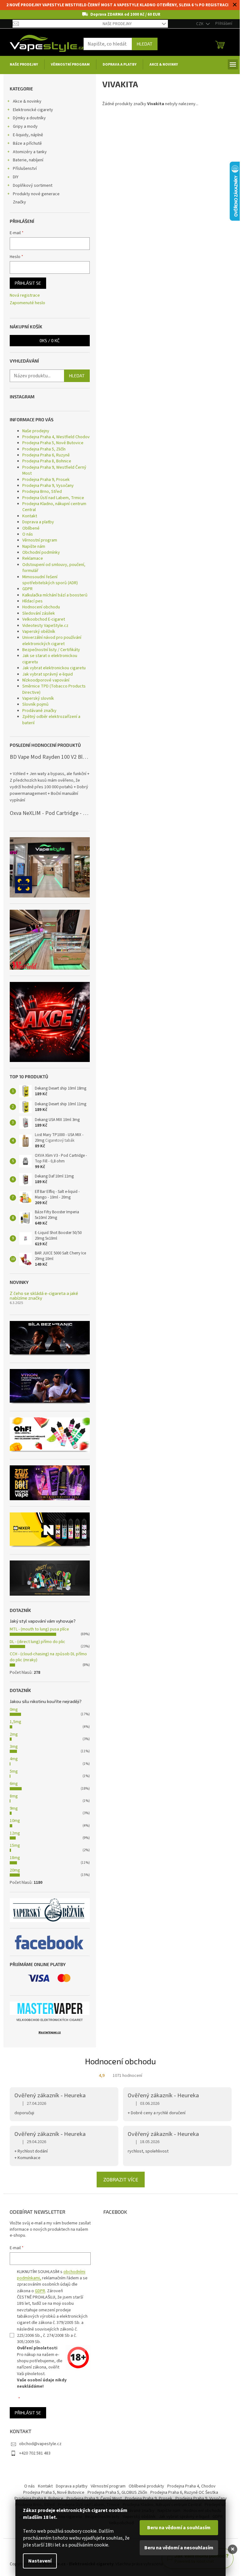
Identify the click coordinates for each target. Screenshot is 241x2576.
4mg (14, 1759)
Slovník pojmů (35, 704)
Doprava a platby (38, 522)
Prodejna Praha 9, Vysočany (48, 486)
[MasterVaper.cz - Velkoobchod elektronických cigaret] (50, 2008)
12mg (15, 1833)
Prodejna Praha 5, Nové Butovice (53, 443)
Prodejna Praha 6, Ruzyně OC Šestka (184, 2492)
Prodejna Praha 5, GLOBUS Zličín (117, 2492)
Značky (19, 202)
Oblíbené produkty (146, 2486)
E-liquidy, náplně (28, 135)
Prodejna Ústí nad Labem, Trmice (53, 498)
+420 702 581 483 (35, 2453)
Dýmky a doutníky (29, 118)
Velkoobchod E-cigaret (44, 619)
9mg (14, 1808)
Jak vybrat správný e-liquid (48, 674)
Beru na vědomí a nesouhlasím (179, 2548)
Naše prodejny (117, 24)
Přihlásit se (28, 283)
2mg (14, 1734)
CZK (200, 24)
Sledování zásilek (39, 613)
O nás (28, 534)
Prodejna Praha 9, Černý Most (94, 2498)
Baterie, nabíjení (28, 160)
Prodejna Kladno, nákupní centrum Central (54, 507)
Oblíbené (31, 528)
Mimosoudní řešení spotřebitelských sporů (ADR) (50, 580)
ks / (50, 340)
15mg (15, 1846)
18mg (15, 1858)
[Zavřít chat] (233, 2549)
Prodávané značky (39, 711)
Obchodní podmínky (41, 552)
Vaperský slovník (38, 698)
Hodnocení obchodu (41, 607)
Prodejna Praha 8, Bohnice (47, 461)
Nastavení (40, 2561)
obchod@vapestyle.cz (40, 2444)
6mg (14, 1784)
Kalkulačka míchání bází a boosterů (55, 595)
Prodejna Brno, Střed (42, 492)
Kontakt (30, 516)
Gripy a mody (25, 127)
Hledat (145, 44)
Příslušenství (25, 169)
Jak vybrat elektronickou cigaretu (54, 668)
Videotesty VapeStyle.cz (45, 626)
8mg (14, 1796)
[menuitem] (24, 65)
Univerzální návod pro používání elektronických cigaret (52, 641)
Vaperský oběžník (39, 632)
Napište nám (34, 547)
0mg (14, 1710)
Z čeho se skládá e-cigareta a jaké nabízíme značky (44, 1296)
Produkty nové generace (36, 194)
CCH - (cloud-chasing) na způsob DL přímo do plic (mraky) (48, 1657)
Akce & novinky (27, 101)
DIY (16, 177)
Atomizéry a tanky (30, 152)
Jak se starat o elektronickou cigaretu (50, 659)
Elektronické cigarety (33, 110)
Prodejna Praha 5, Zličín (44, 449)
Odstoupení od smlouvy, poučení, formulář (54, 568)
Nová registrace (25, 296)
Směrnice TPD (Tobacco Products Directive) (54, 689)
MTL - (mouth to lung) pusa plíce (39, 1629)
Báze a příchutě (27, 143)
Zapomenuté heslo (27, 303)
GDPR (27, 589)
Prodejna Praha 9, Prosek (46, 480)
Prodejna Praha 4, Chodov (191, 2486)
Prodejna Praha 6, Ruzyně (46, 455)
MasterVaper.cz (50, 2032)
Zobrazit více (121, 2179)
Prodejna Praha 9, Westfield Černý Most (54, 470)
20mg (15, 1870)
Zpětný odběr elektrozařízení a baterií (51, 720)
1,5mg (16, 1722)
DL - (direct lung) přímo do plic (37, 1642)
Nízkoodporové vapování (46, 680)
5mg (14, 1771)
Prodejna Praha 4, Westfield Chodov (56, 437)
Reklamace (33, 558)
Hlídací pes (32, 601)
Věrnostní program (40, 540)
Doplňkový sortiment (33, 186)
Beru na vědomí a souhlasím (179, 2528)
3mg (14, 1747)
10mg (15, 1821)
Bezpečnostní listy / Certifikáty (51, 650)
